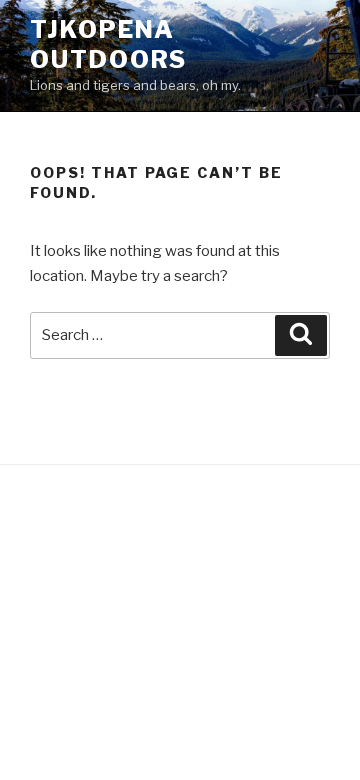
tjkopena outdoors (108, 44)
